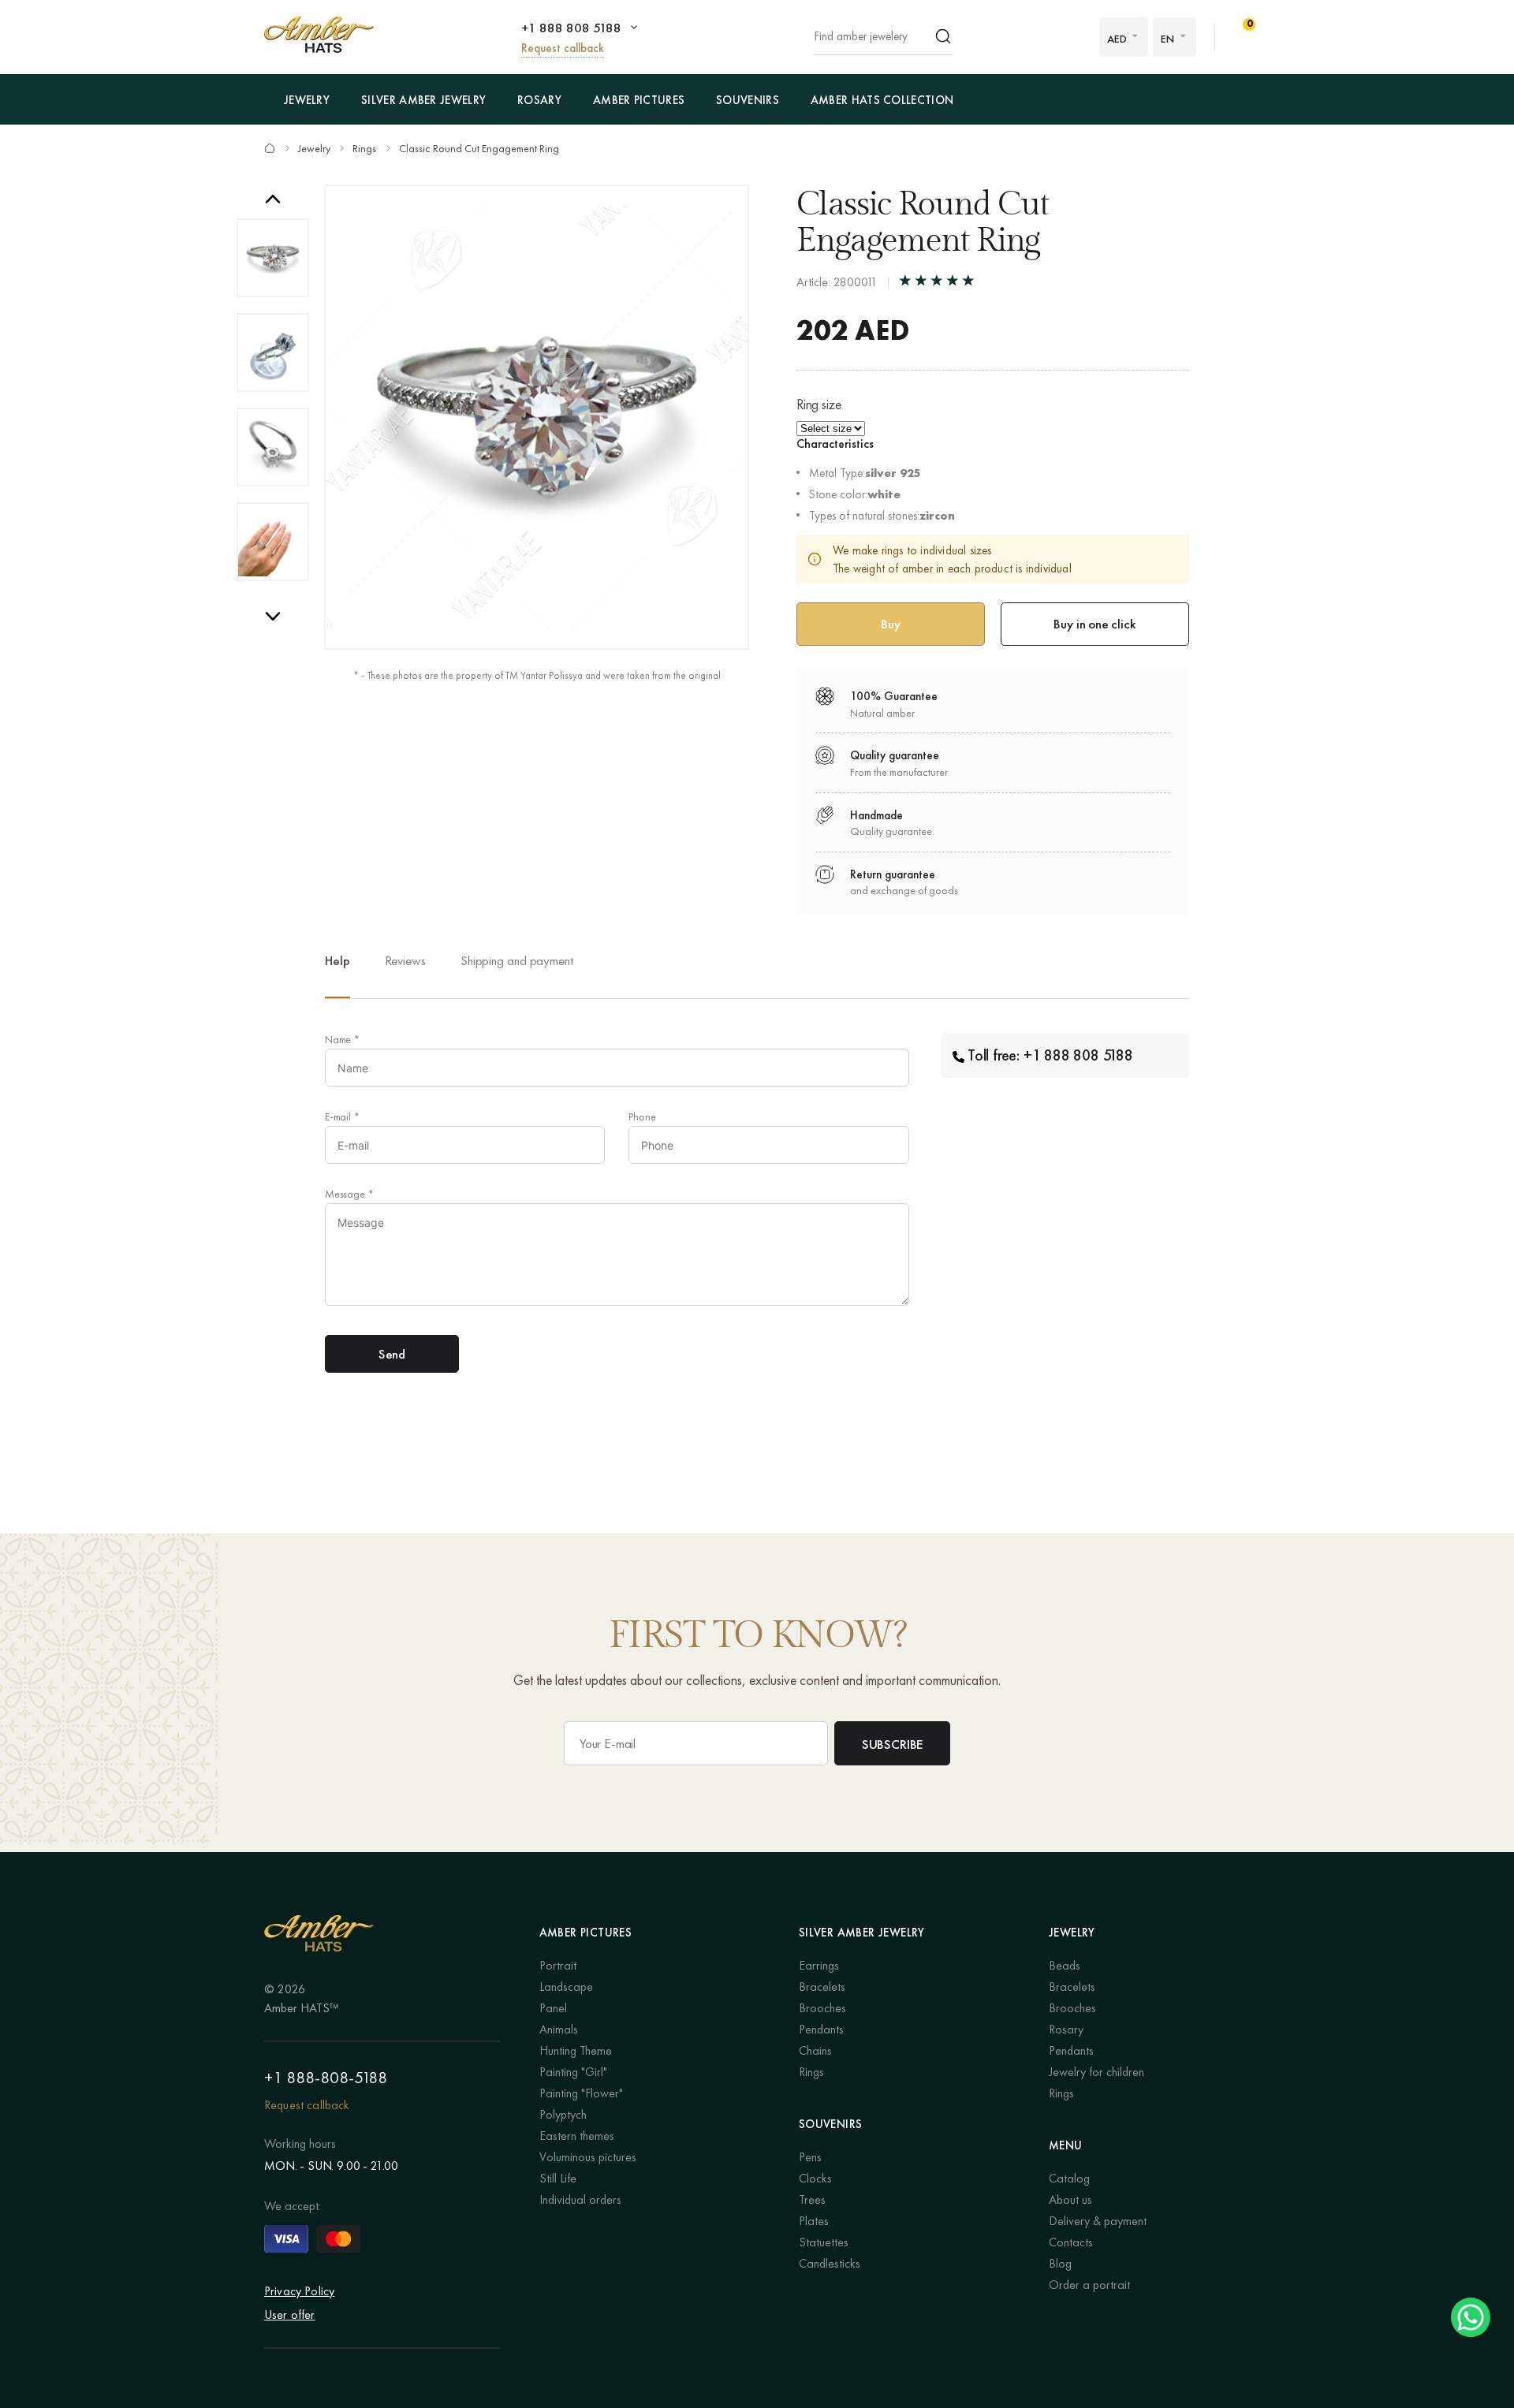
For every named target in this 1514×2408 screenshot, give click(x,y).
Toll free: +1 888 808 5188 (1050, 1055)
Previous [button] (273, 199)
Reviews (405, 960)
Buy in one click (1094, 624)
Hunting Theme (576, 2050)
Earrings (819, 1965)
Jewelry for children (1096, 2072)
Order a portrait (1089, 2285)
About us (1070, 2199)
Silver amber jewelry (423, 100)
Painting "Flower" (581, 2093)
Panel (553, 2008)
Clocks (815, 2178)
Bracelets (822, 1987)
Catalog (1069, 2178)
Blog (1060, 2263)
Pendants (821, 2029)
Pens (810, 2157)
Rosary (539, 100)
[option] (273, 258)
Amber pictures (639, 100)
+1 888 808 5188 (571, 28)
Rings (364, 148)
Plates (814, 2221)
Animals (559, 2029)
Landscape (566, 1987)
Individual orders (580, 2199)
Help (337, 960)
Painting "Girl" (573, 2072)
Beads (1065, 1965)
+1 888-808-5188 (326, 2077)
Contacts (1071, 2242)
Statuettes (824, 2242)
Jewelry (307, 100)
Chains (815, 2050)
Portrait (558, 1965)
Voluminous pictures (588, 2157)
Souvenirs (748, 100)
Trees (812, 2199)
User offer (290, 2315)
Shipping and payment (517, 960)
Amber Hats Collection (882, 100)
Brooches (822, 2008)
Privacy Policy (299, 2291)
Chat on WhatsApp (1471, 2317)
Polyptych (563, 2114)
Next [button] (273, 616)
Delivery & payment (1098, 2221)
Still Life (558, 2178)
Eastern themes (577, 2136)
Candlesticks (830, 2263)
